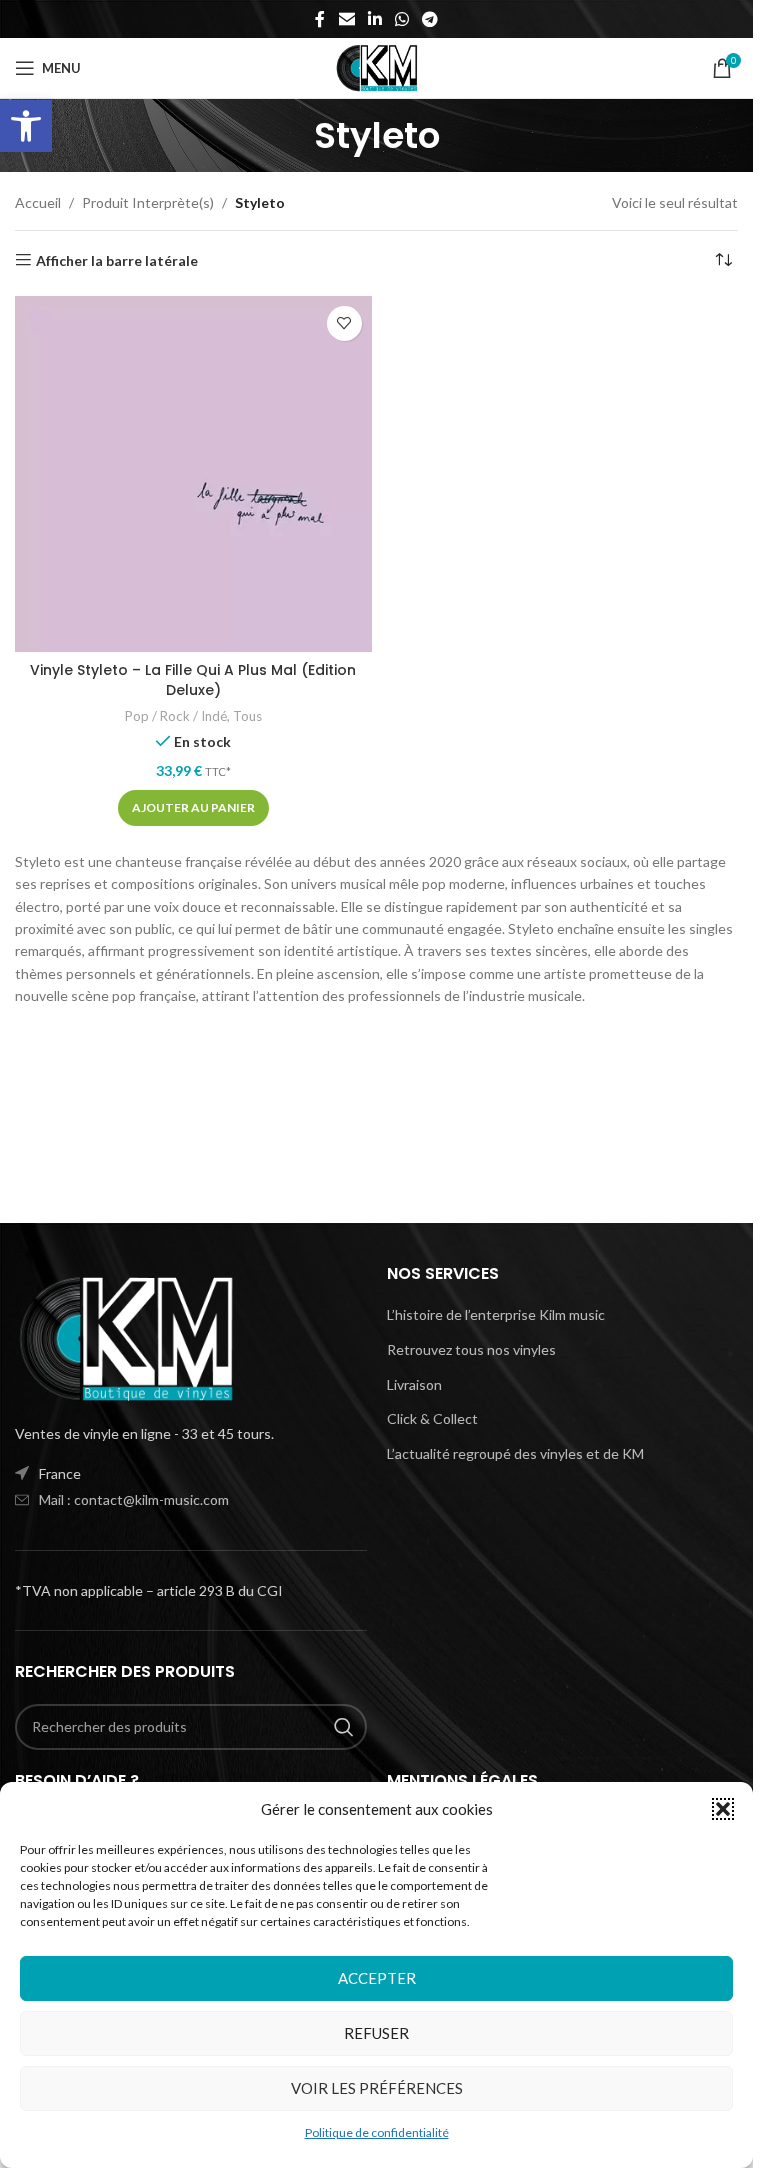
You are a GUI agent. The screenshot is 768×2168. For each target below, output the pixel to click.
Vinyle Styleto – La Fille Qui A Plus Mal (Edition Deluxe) (193, 680)
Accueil (38, 202)
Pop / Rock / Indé (176, 716)
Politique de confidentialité (377, 2132)
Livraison (414, 1384)
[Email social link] (346, 19)
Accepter (377, 1978)
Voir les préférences (377, 2088)
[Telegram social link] (430, 19)
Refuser (376, 2033)
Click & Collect (432, 1418)
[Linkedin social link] (374, 19)
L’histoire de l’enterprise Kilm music (496, 1314)
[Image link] (125, 1336)
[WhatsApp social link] (402, 19)
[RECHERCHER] (344, 1727)
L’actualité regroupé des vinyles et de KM (515, 1453)
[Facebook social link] (320, 19)
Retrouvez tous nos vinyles (471, 1349)
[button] (26, 126)
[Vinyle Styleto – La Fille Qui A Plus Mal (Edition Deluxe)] (193, 474)
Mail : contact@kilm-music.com (134, 1499)
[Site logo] (376, 66)
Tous (247, 716)
